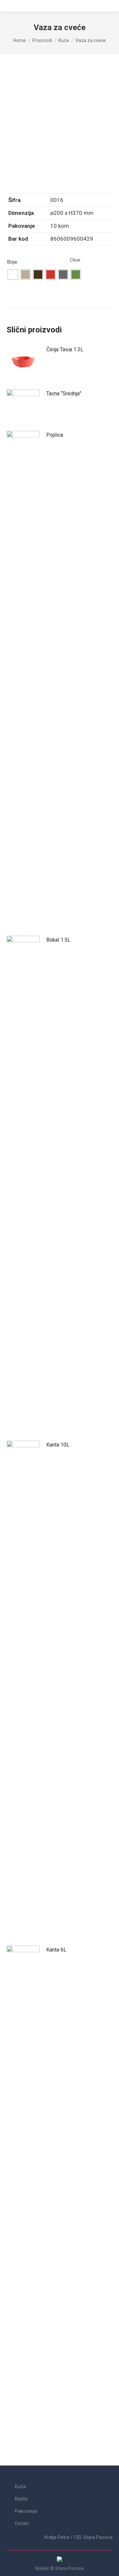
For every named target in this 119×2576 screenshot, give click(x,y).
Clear (75, 260)
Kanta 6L (56, 1950)
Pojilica (55, 435)
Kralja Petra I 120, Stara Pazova (78, 2537)
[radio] (13, 274)
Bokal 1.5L (58, 940)
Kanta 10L (58, 1445)
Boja (12, 262)
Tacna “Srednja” (64, 394)
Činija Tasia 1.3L (65, 349)
